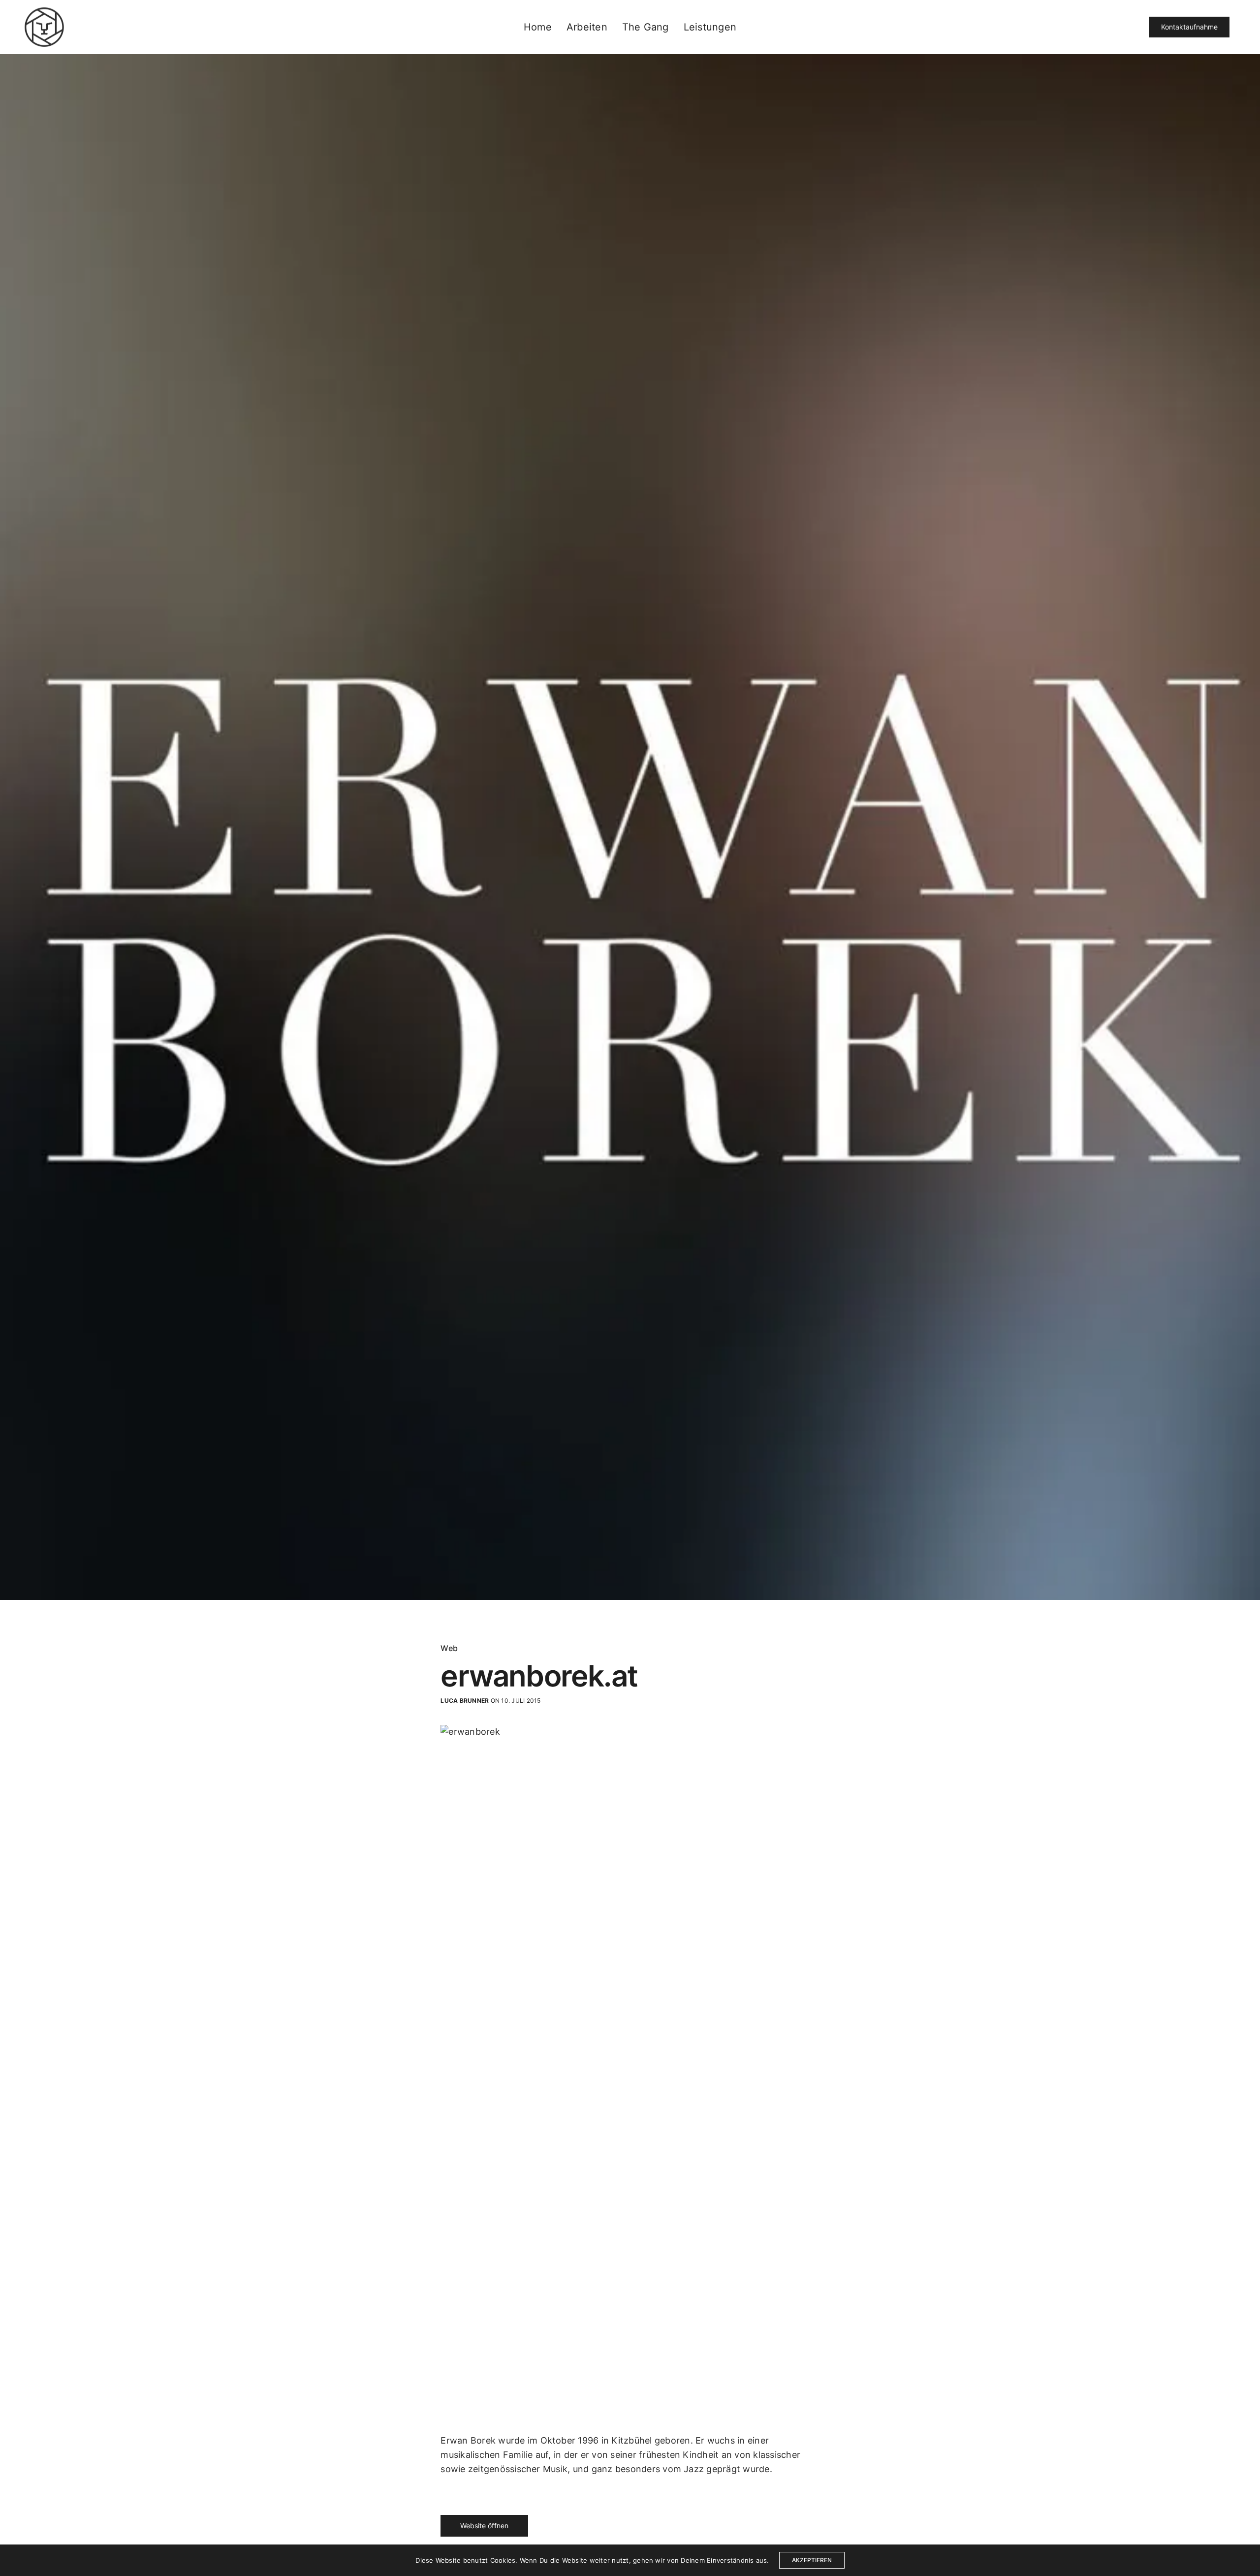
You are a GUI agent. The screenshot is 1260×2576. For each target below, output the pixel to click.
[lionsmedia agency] (44, 27)
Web (449, 1648)
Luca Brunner (465, 1701)
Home (538, 27)
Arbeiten (587, 27)
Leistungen (710, 27)
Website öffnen (484, 2526)
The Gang (646, 27)
